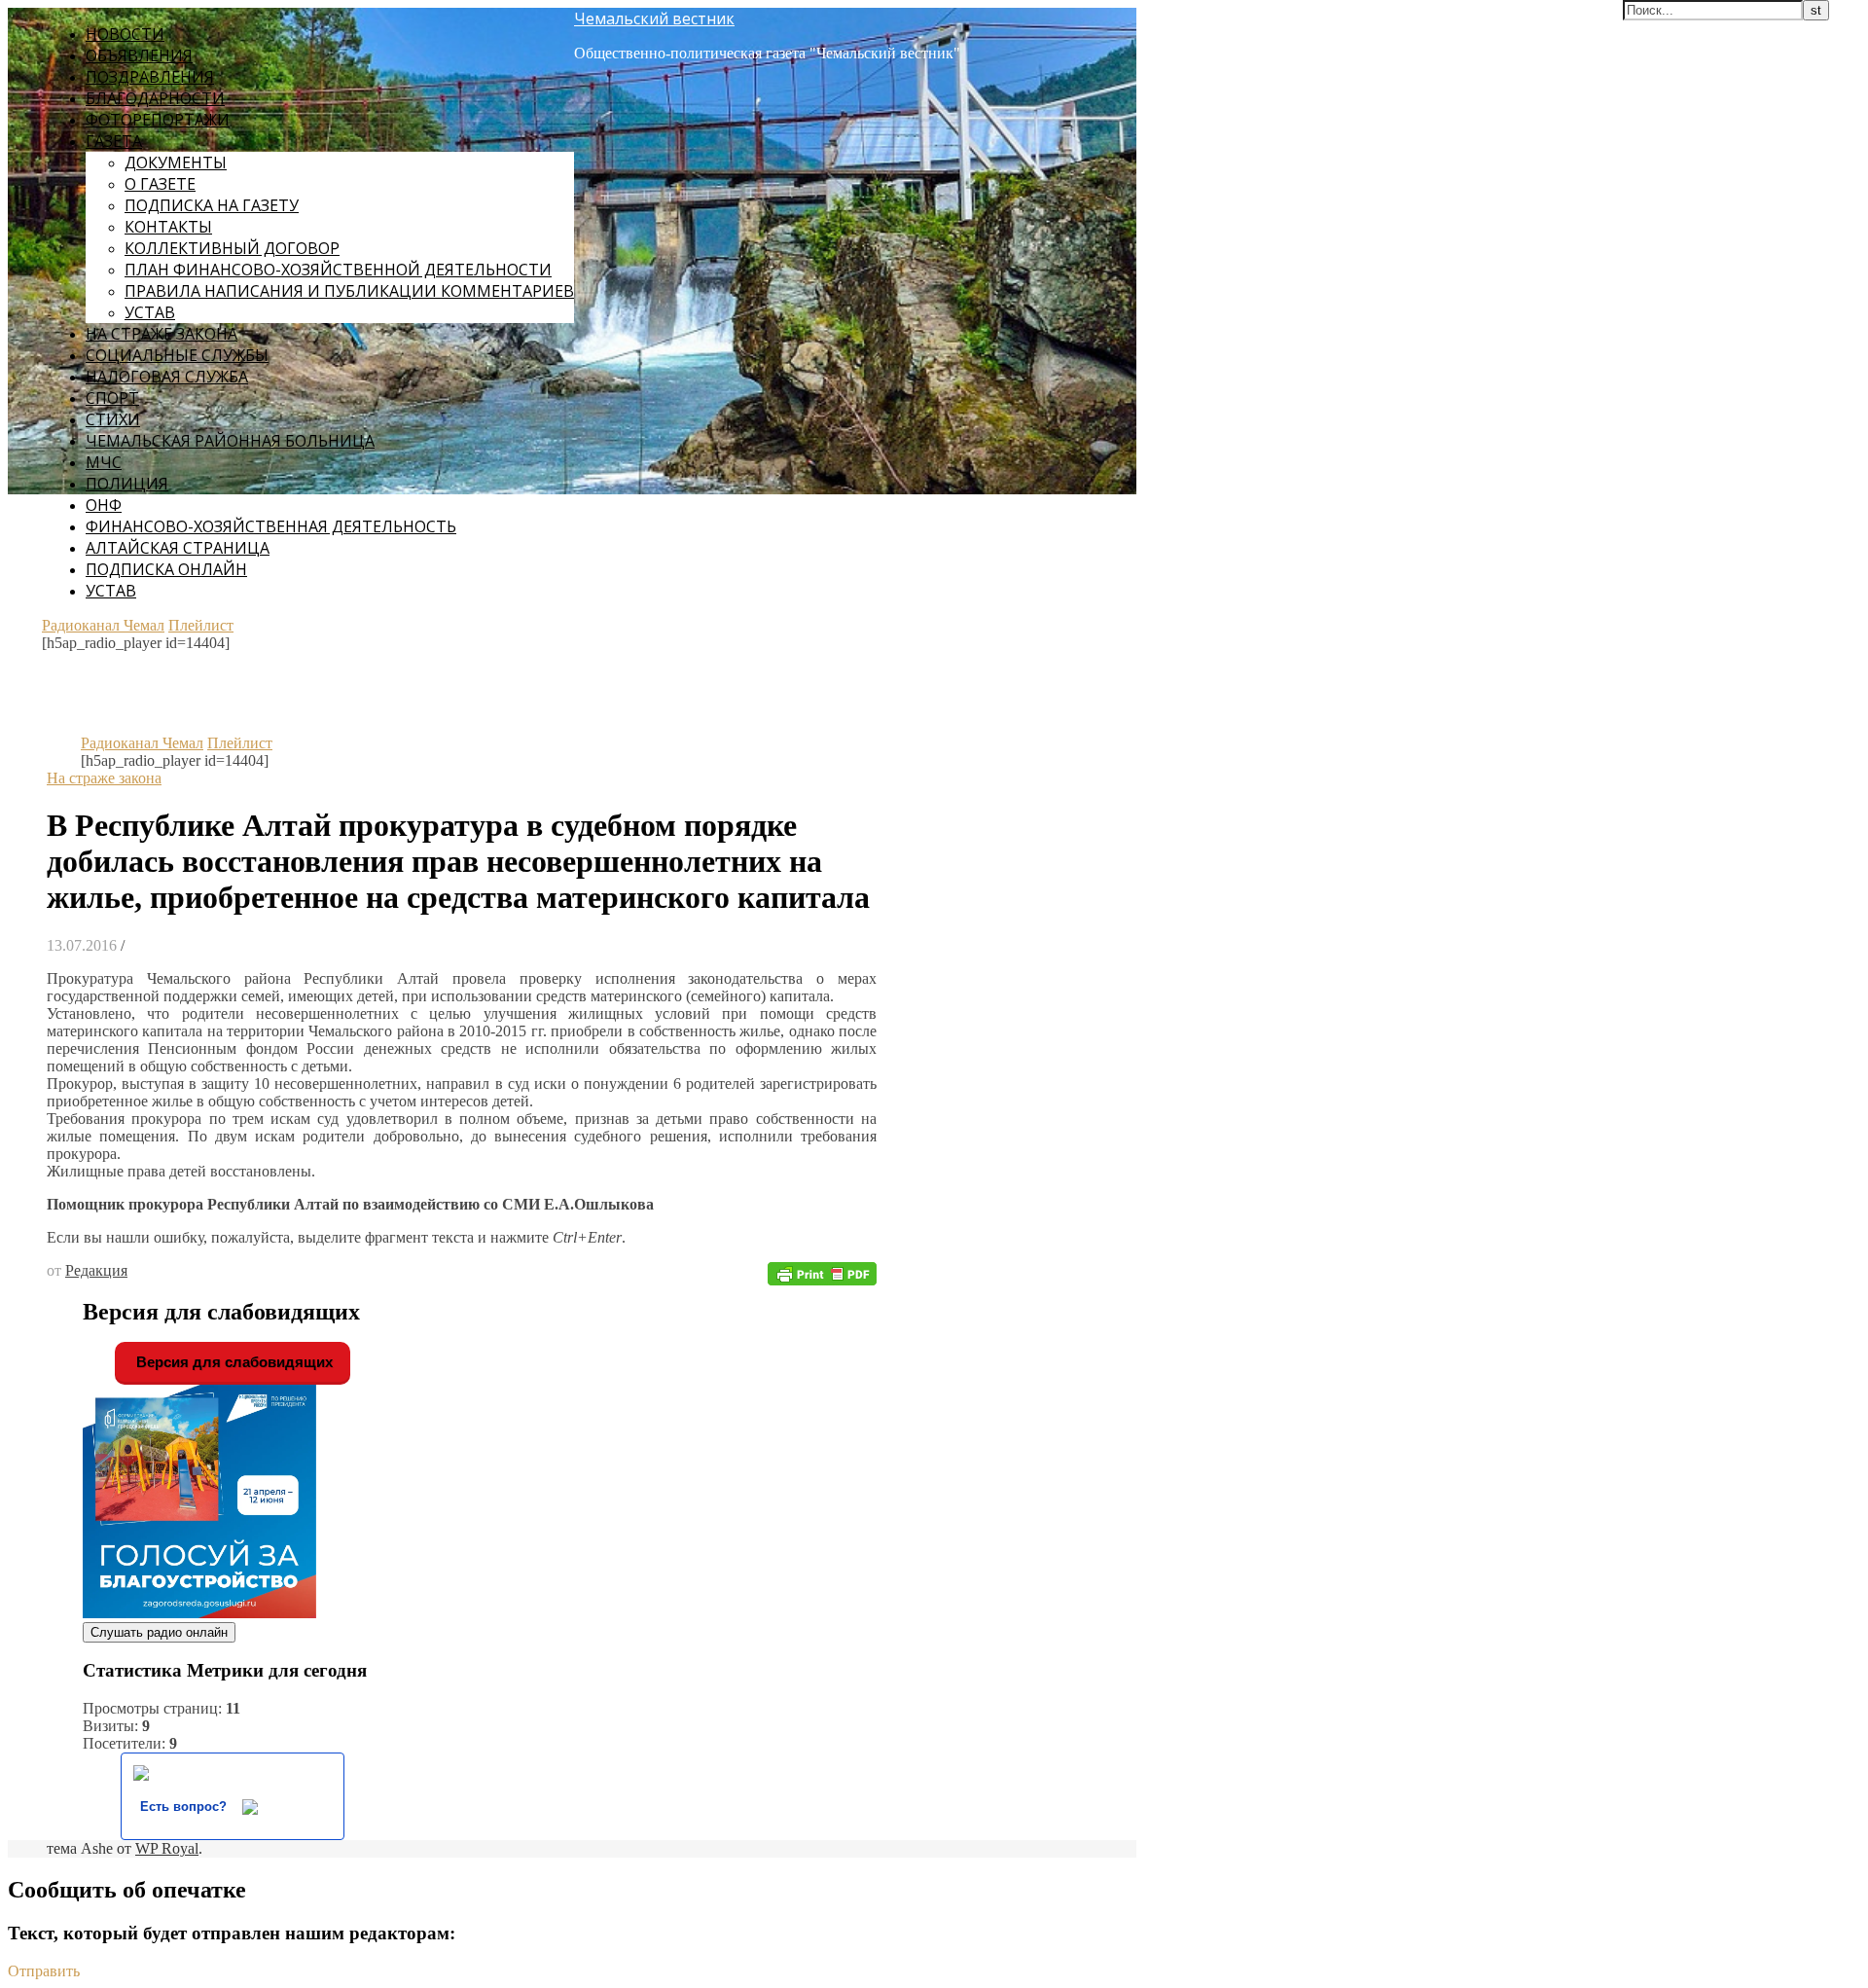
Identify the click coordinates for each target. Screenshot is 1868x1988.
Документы (176, 163)
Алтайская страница (178, 548)
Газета (114, 141)
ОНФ (104, 505)
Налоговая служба (167, 377)
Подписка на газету (212, 205)
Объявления (139, 55)
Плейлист (201, 625)
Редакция (96, 1270)
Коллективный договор (232, 248)
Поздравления (150, 77)
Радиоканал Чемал (103, 625)
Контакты (168, 227)
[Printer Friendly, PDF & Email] (822, 1272)
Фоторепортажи (158, 120)
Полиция (127, 484)
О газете (160, 184)
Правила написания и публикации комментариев (349, 291)
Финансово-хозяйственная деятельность (271, 526)
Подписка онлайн (166, 569)
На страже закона (162, 334)
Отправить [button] (44, 1971)
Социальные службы (177, 355)
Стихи (113, 419)
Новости (125, 34)
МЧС (104, 462)
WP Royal (167, 1848)
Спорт (112, 398)
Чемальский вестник (654, 18)
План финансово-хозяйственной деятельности (338, 270)
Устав (150, 312)
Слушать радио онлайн (159, 1632)
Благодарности (155, 98)
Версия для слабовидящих (233, 1362)
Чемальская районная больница (230, 441)
